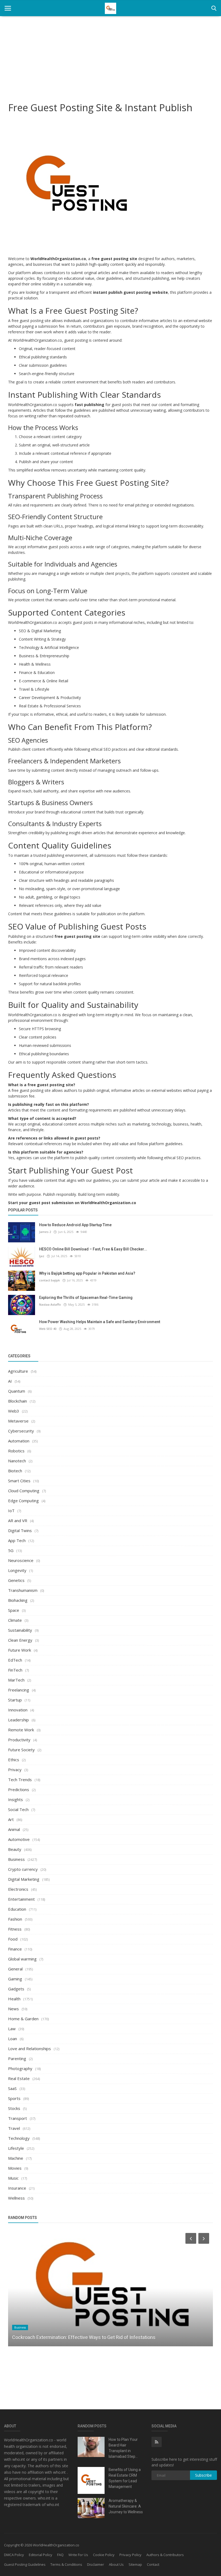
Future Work (20, 1650)
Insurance (17, 2188)
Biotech (15, 1471)
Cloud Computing (24, 1491)
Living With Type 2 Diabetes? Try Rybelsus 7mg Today (69, 2337)
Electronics (18, 1889)
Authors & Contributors (165, 2555)
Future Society (21, 1750)
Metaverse (18, 1421)
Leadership (18, 1720)
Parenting (17, 2058)
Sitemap (135, 2564)
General (15, 1969)
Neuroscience (21, 1560)
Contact (153, 2564)
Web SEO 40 (48, 1329)
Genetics (16, 1580)
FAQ (60, 2555)
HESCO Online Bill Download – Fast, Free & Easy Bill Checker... (93, 1249)
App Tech (17, 1540)
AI (10, 1381)
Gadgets (16, 1989)
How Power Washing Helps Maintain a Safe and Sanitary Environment (100, 1322)
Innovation (18, 1710)
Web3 (14, 1411)
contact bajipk (49, 1280)
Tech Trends (20, 1780)
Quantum (17, 1391)
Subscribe (203, 2475)
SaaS (12, 2088)
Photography (20, 2068)
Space (14, 1610)
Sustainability (20, 1630)
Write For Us (78, 2555)
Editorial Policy (41, 2555)
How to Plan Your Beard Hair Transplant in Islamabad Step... (123, 2448)
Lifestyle (16, 2148)
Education (17, 1909)
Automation (19, 1441)
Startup (15, 1700)
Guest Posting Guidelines (25, 2564)
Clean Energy (20, 1640)
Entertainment (21, 1899)
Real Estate (19, 2078)
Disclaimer (96, 2564)
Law (12, 2029)
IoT (11, 1511)
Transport (18, 2118)
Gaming (15, 1979)
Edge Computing (23, 1501)
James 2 (45, 1232)
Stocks (14, 2108)
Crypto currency (23, 1869)
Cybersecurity (21, 1431)
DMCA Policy (14, 2555)
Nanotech (17, 1461)
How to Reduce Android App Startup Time (75, 1225)
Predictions (19, 1789)
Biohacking (18, 1600)
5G (11, 1550)
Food (13, 1939)
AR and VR (18, 1521)
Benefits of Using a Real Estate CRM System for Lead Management (125, 2478)
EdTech (15, 1660)
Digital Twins (20, 1530)
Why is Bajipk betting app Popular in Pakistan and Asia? (87, 1273)
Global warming (22, 1959)
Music (13, 2178)
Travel (14, 2128)
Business (16, 1859)
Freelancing (19, 1690)
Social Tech (18, 1809)
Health (14, 1999)
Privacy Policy (130, 2555)
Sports (14, 2098)
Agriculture (18, 1371)
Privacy (15, 1770)
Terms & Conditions (66, 2564)
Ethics (14, 1760)
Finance (15, 1949)
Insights (15, 1799)
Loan (13, 2039)
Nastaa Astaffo (50, 1304)
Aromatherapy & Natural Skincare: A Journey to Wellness (126, 2506)
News (13, 2009)
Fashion (15, 1919)
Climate (15, 1620)
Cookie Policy (104, 2555)
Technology (19, 2138)
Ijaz (42, 1256)
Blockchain (18, 1401)
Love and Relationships (30, 2049)
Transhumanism (23, 1590)
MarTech (16, 1680)
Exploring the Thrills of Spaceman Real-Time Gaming (86, 1298)
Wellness (16, 2198)
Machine (16, 2158)
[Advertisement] (110, 57)
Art (11, 1819)
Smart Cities (19, 1481)
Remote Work (21, 1730)
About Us (116, 2564)
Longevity (17, 1570)
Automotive (19, 1839)
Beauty (15, 1849)
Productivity (19, 1740)
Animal (14, 1829)
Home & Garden (23, 2019)
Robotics (16, 1451)
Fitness (15, 1929)
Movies (15, 2168)
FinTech (15, 1670)
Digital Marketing (24, 1879)
